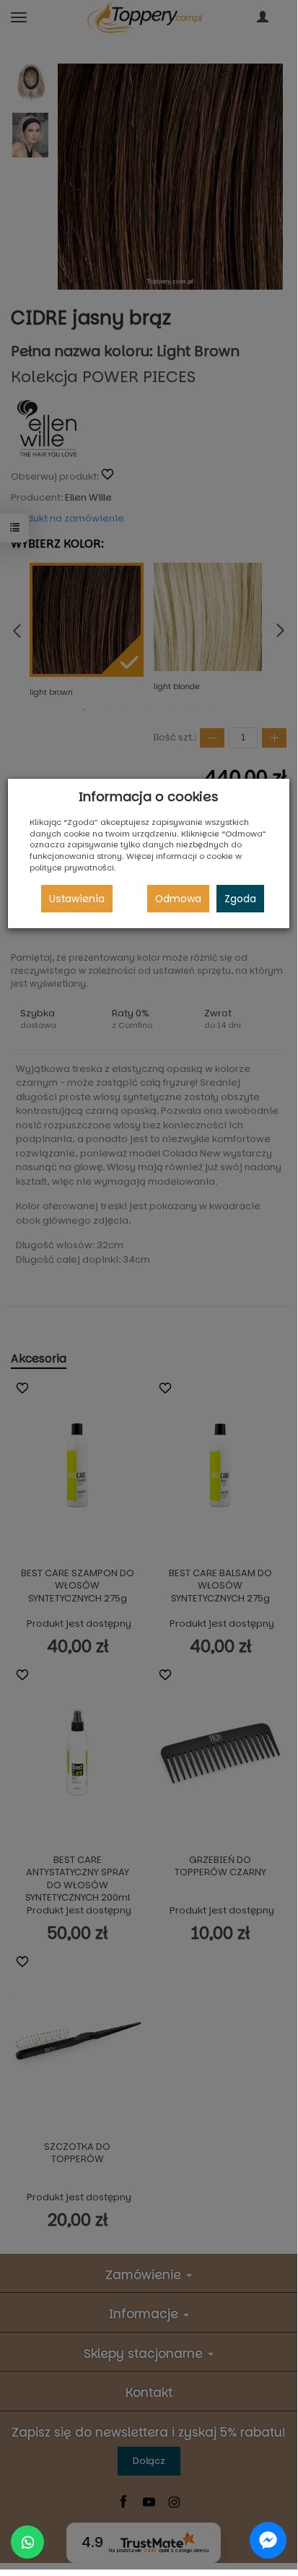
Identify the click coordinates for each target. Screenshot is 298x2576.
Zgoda (240, 899)
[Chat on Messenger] (268, 2540)
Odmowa (178, 899)
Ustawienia (77, 899)
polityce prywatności (72, 868)
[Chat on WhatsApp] (27, 2542)
